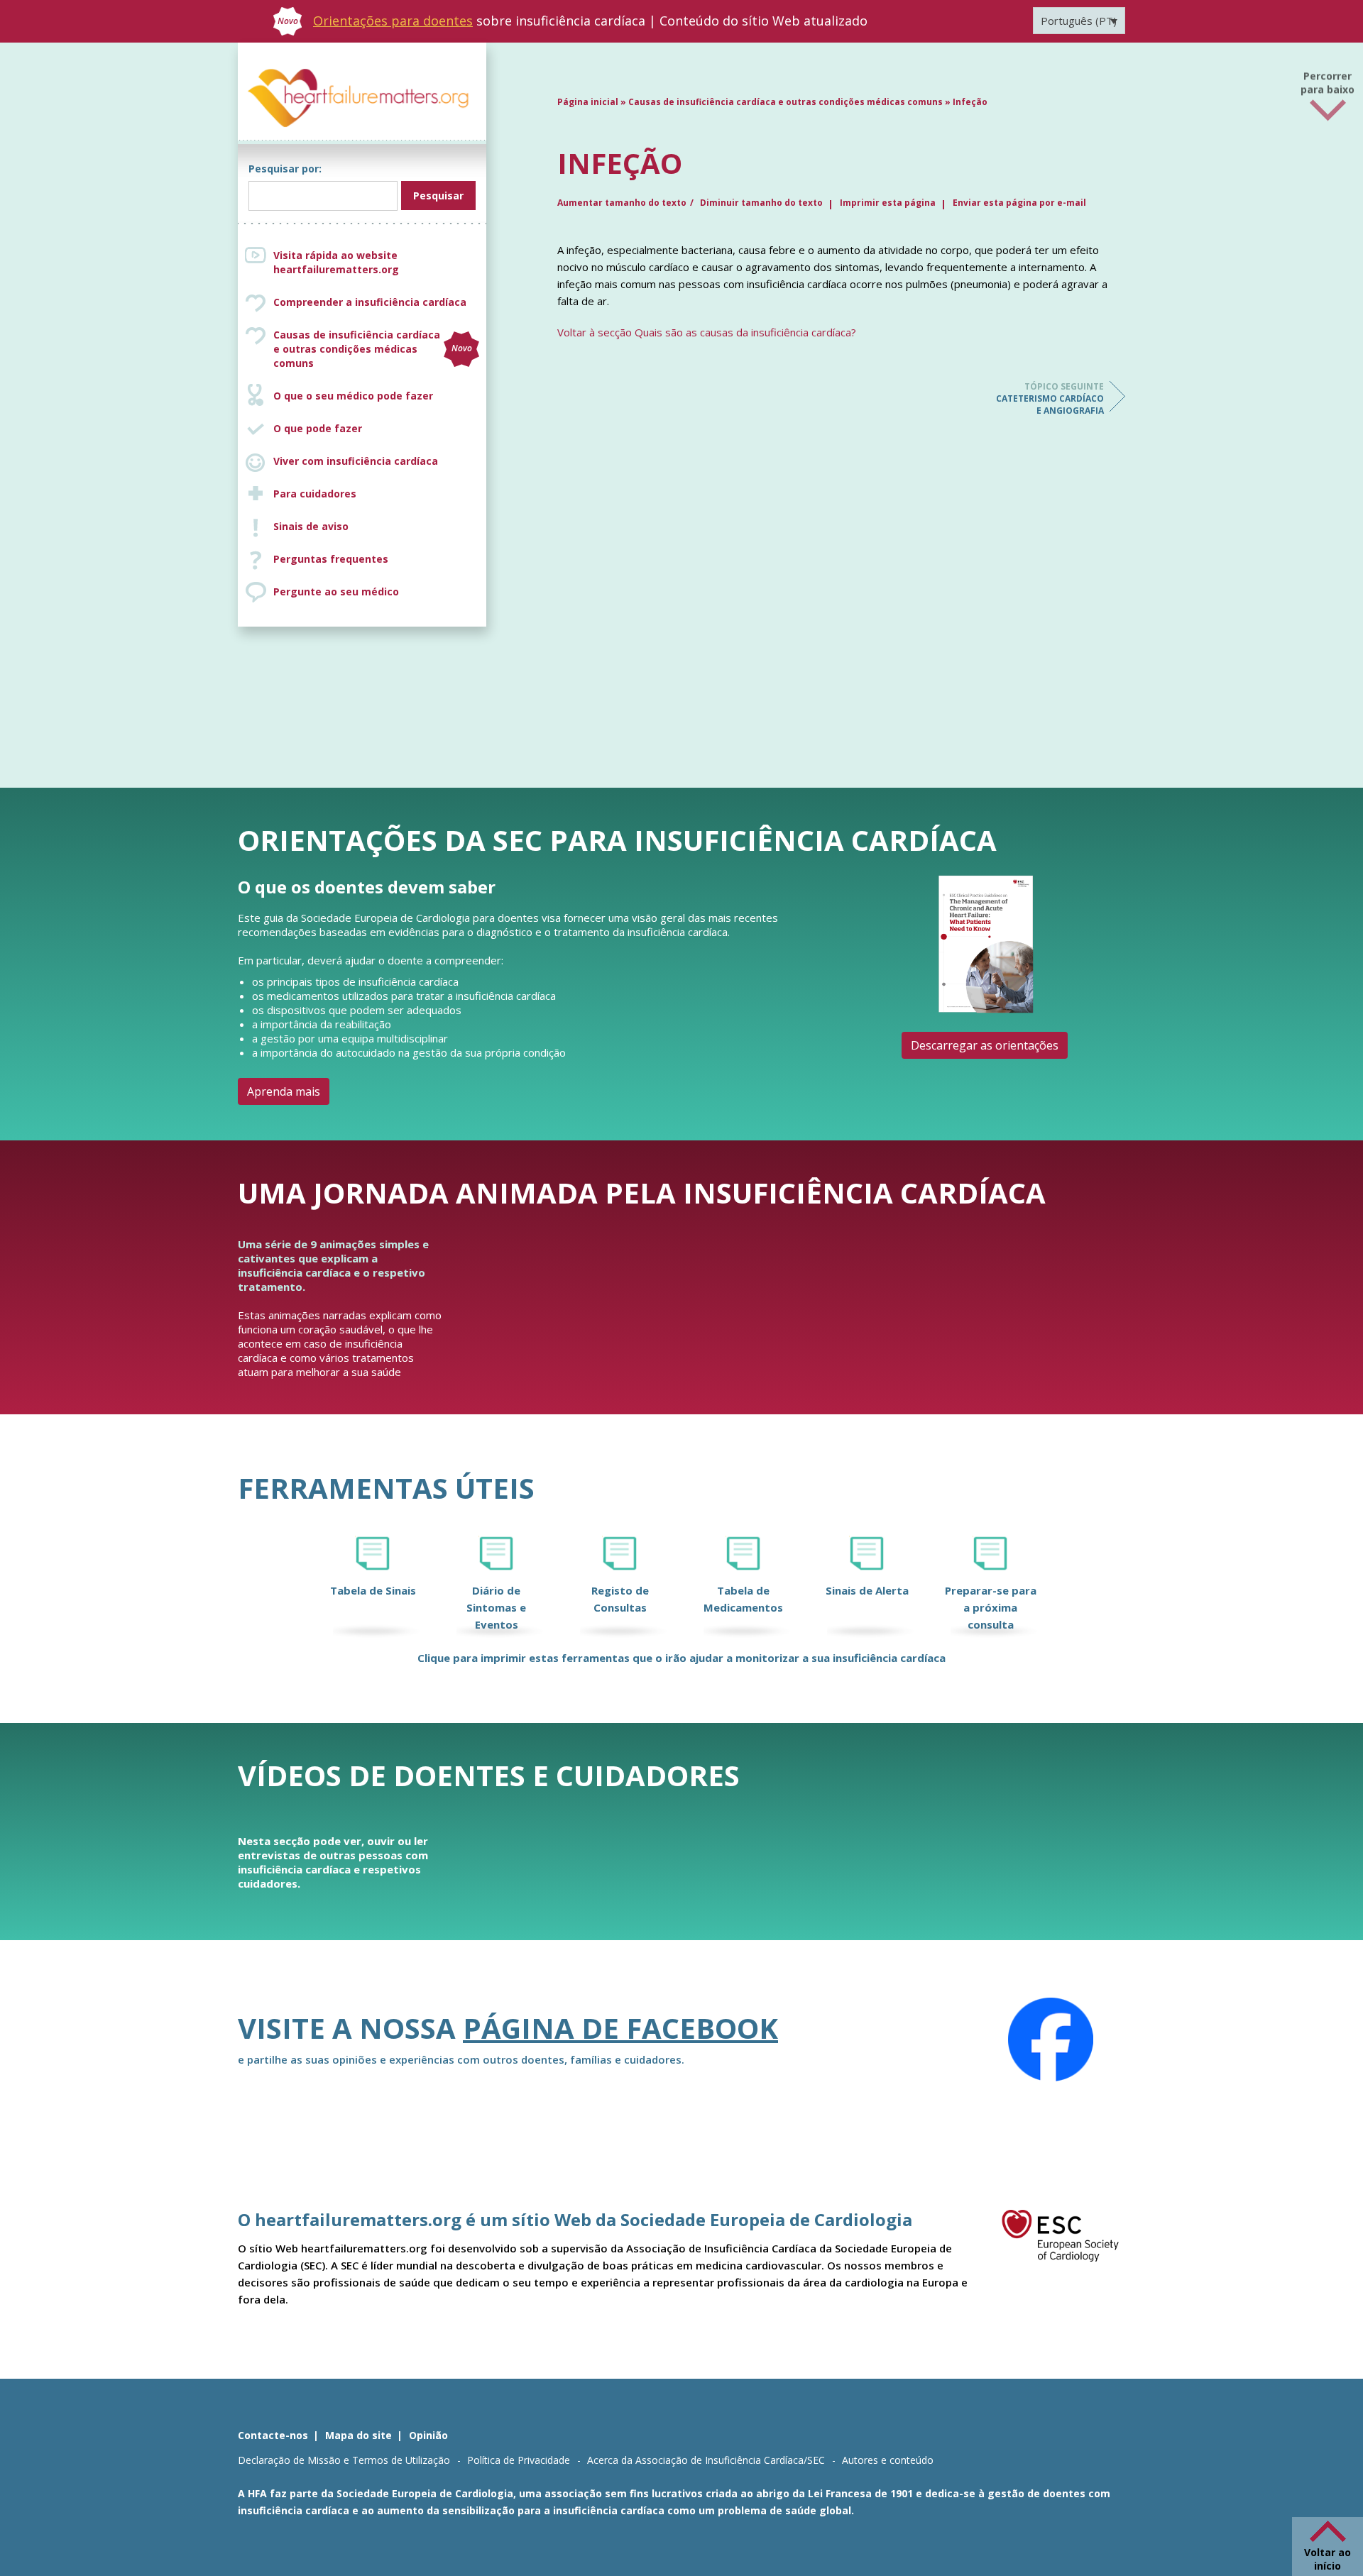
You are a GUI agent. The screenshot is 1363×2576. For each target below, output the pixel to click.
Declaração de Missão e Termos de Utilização (344, 2460)
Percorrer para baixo (1328, 81)
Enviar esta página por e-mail (1019, 203)
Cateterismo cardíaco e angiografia (1050, 398)
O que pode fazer (318, 428)
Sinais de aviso (311, 526)
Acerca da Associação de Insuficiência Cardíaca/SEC (706, 2460)
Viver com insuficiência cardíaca (356, 461)
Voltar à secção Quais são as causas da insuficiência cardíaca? (707, 332)
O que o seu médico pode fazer (353, 396)
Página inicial (588, 102)
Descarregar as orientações (985, 1045)
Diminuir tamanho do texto (761, 203)
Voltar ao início (1328, 2559)
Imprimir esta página (888, 203)
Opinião (428, 2435)
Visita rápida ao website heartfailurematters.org (336, 262)
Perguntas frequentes (331, 559)
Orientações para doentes (393, 21)
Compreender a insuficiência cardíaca (370, 302)
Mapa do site (358, 2435)
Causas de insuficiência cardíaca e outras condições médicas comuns (373, 349)
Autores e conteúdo (888, 2460)
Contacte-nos (273, 2435)
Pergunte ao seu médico (336, 591)
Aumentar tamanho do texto (622, 203)
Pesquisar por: (285, 169)
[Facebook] (1051, 2040)
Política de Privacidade (519, 2460)
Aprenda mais (284, 1091)
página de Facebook (620, 2028)
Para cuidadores (315, 494)
